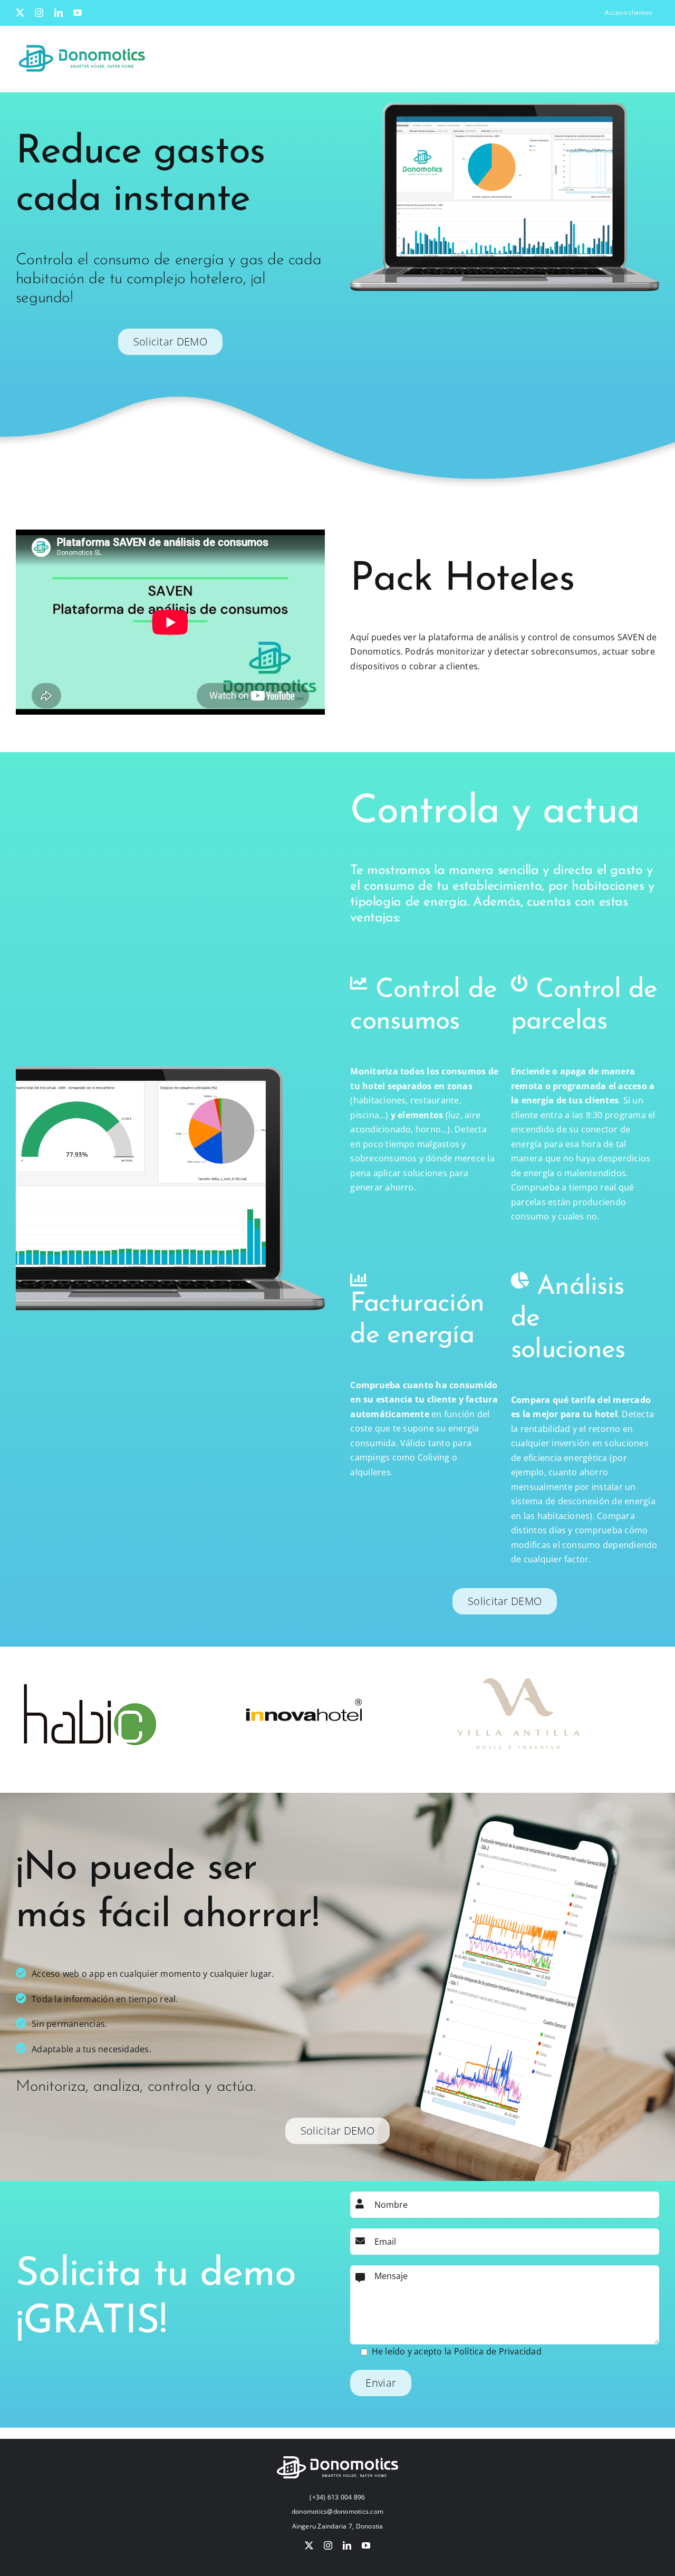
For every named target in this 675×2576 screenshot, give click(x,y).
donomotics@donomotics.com (337, 2511)
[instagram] (328, 2545)
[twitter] (309, 2545)
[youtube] (366, 2545)
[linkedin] (347, 2545)
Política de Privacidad (498, 2351)
